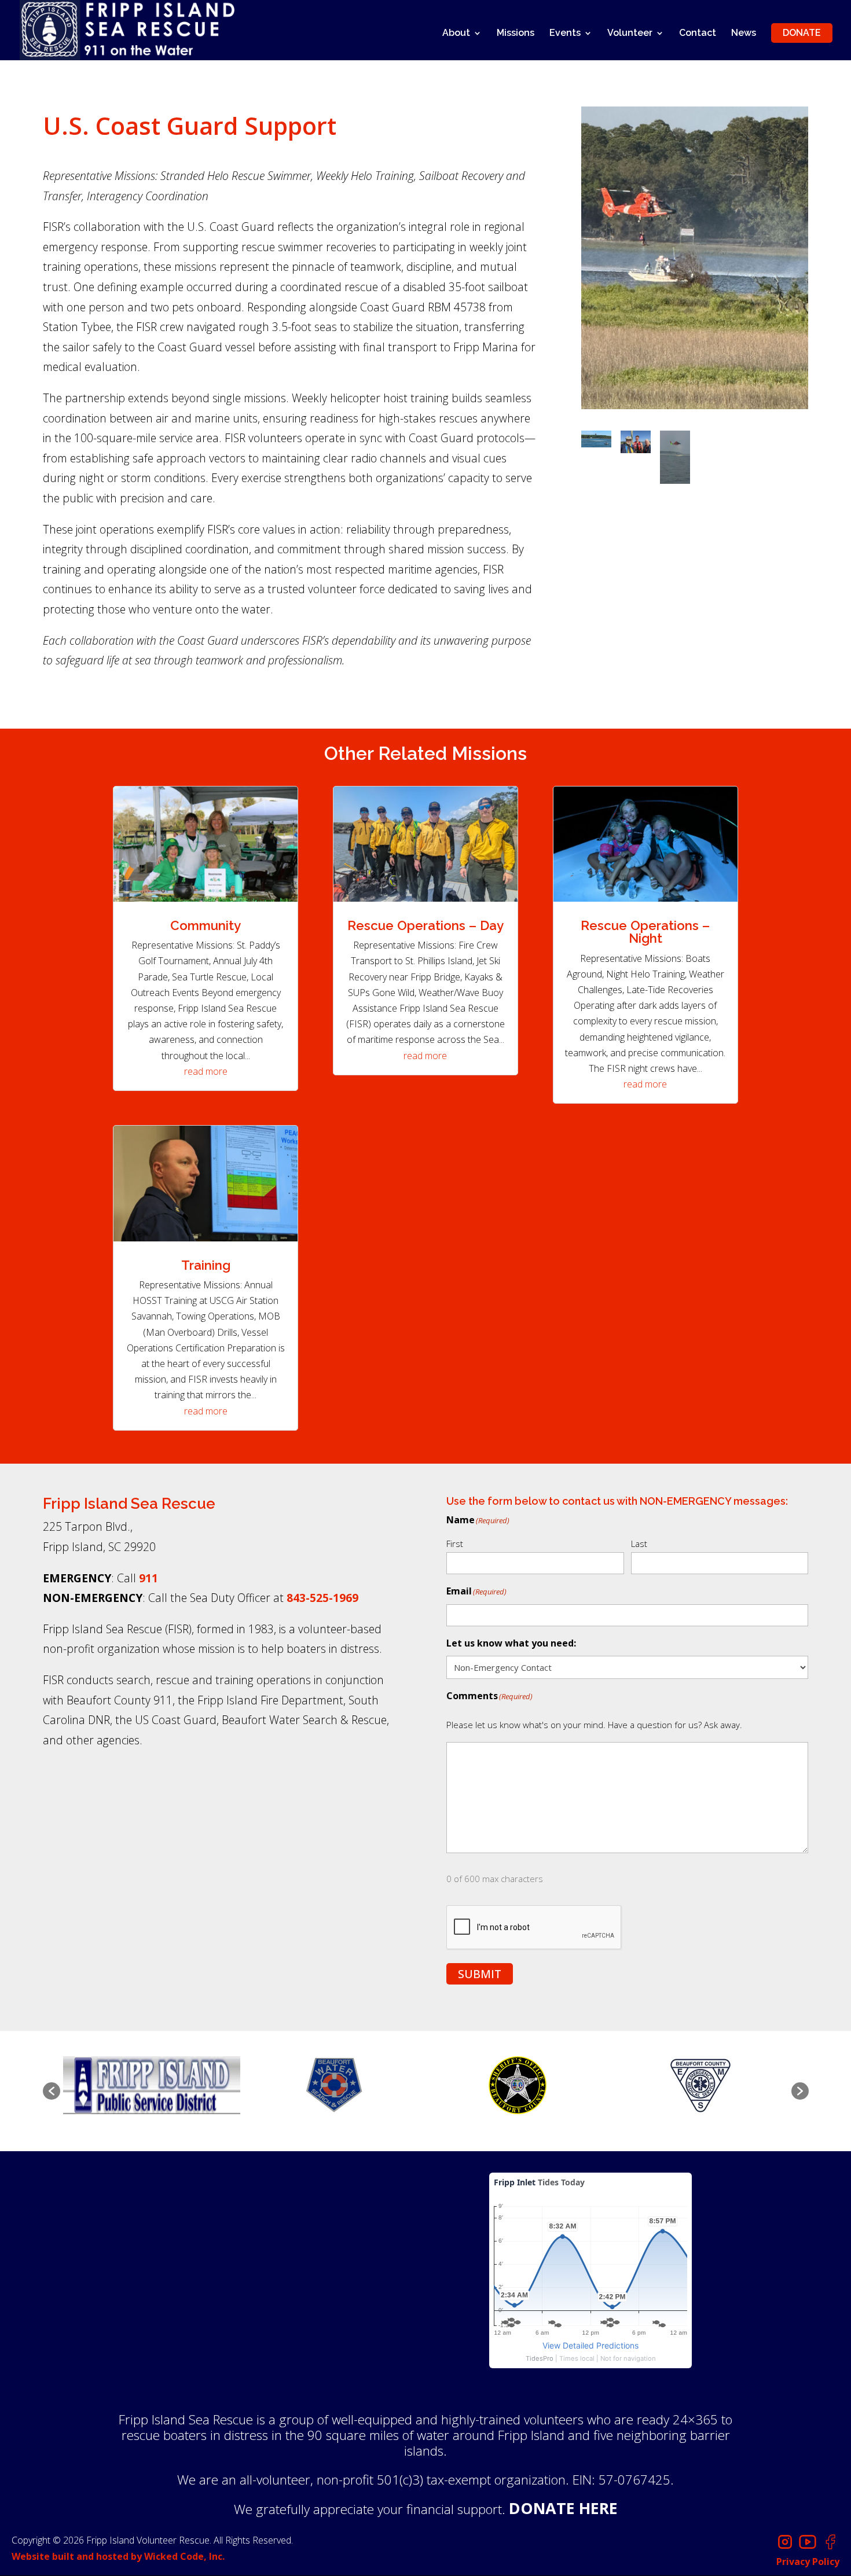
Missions (516, 34)
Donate (802, 33)
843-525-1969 (322, 1598)
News (744, 34)
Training (206, 1265)
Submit (480, 1974)
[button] (52, 2091)
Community (206, 925)
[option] (152, 2085)
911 (148, 1578)
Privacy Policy (808, 2562)
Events (565, 34)
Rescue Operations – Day (425, 925)
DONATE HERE (563, 2508)
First (455, 1544)
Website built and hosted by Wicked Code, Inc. (118, 2556)
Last (639, 1544)
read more (206, 1071)
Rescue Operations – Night (645, 932)
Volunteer (630, 34)
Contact (698, 34)
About (456, 34)
